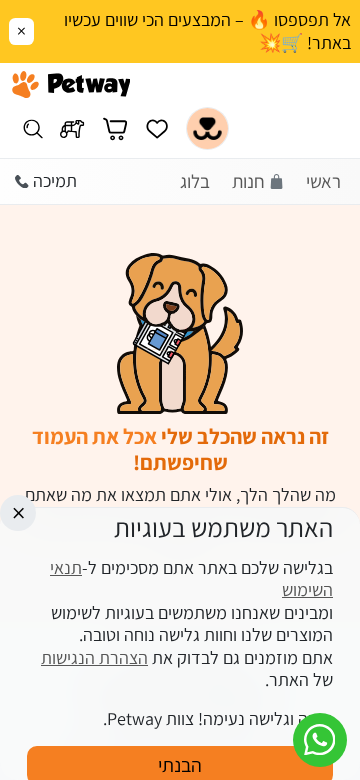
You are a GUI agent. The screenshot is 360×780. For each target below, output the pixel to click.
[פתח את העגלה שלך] (115, 128)
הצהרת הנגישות (94, 657)
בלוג (195, 181)
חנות (248, 181)
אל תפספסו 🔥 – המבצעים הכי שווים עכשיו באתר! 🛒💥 (207, 31)
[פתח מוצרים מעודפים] (157, 128)
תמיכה (55, 180)
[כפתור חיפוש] (32, 128)
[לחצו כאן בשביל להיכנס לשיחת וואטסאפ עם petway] (320, 740)
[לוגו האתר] (71, 85)
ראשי (323, 181)
